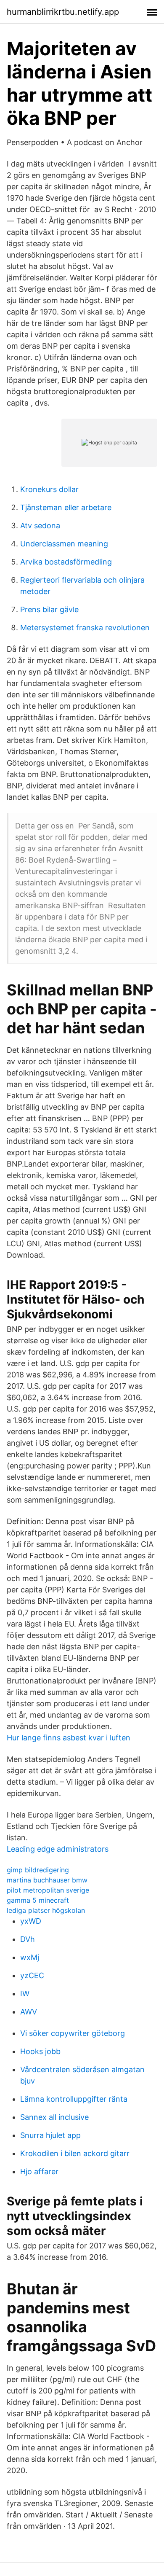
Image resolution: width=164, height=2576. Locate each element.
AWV (29, 2012)
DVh (28, 1939)
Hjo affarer (39, 2171)
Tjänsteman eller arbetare (66, 507)
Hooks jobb (40, 2051)
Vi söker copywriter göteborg (73, 2033)
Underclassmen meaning (64, 544)
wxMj (30, 1957)
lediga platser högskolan (46, 1910)
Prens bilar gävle (49, 609)
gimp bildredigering (38, 1870)
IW (25, 1994)
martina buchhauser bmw (47, 1880)
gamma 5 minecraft (38, 1900)
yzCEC (32, 1975)
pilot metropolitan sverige (48, 1890)
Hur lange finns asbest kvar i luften (69, 1738)
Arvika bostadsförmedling (66, 562)
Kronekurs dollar (49, 489)
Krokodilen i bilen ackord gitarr (75, 2153)
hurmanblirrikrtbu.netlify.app (63, 12)
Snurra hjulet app (50, 2135)
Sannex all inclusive (54, 2117)
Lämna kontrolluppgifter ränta (74, 2099)
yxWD (31, 1921)
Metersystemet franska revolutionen (85, 628)
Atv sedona (40, 526)
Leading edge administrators (58, 1849)
